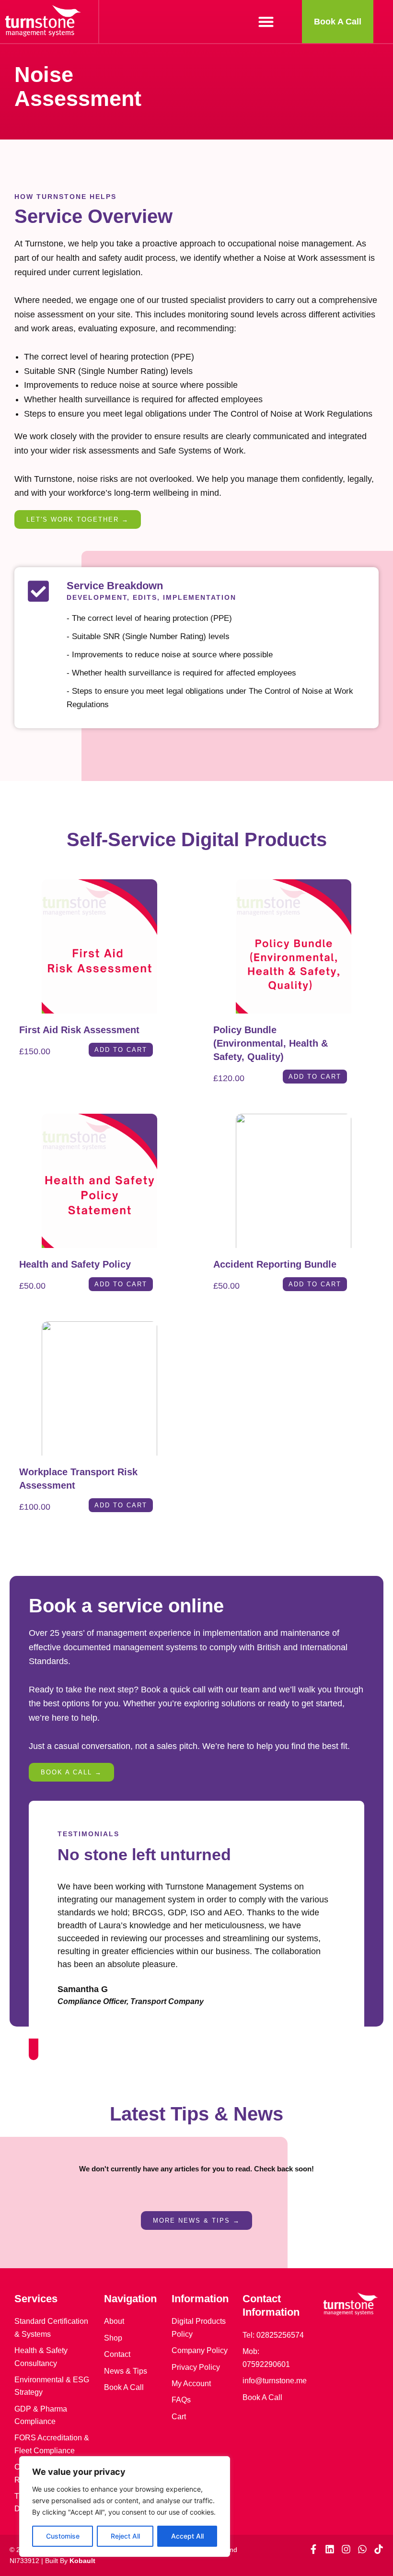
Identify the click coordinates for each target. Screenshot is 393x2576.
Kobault (82, 2561)
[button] (266, 22)
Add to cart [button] (121, 1050)
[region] (125, 2506)
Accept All (187, 2536)
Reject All (125, 2536)
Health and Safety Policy (75, 1264)
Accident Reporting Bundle (275, 1264)
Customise (63, 2536)
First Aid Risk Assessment (79, 1030)
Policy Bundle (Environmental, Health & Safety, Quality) (271, 1043)
